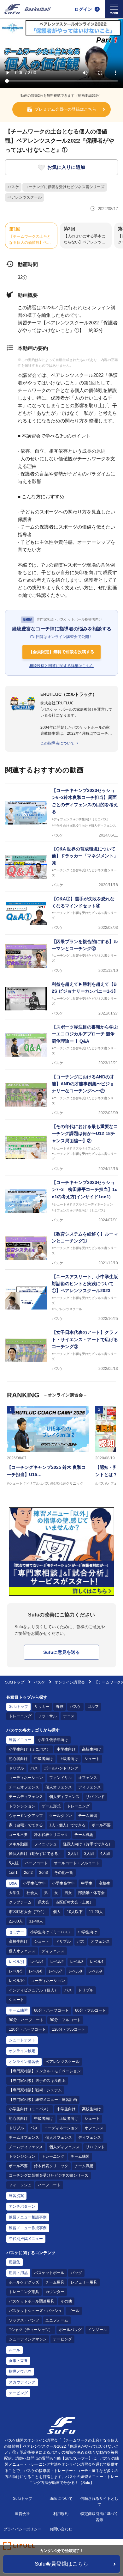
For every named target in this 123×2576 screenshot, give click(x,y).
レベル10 (17, 1981)
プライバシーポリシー (22, 2529)
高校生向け (91, 1749)
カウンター (55, 2292)
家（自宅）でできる (26, 1825)
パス (34, 1768)
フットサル (47, 1716)
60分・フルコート (91, 2010)
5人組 (14, 1863)
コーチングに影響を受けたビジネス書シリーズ (65, 187)
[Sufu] (27, 9)
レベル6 (35, 1971)
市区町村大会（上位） (74, 1902)
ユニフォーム (57, 2320)
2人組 (73, 1854)
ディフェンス (90, 1787)
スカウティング (22, 2382)
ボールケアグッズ (24, 2282)
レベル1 (37, 1962)
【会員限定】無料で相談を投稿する (61, 652)
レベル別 (16, 1962)
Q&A (13, 1883)
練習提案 (16, 2196)
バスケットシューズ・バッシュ (35, 2311)
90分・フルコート (65, 2020)
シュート (92, 1759)
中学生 (87, 1883)
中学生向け (66, 1749)
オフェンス (88, 1778)
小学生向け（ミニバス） (30, 1749)
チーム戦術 (84, 1835)
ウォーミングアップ (26, 1816)
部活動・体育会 (91, 1893)
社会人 (32, 1893)
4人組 (105, 1854)
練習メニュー (20, 1740)
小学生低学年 (34, 1883)
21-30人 (16, 1921)
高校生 (104, 1883)
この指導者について (57, 743)
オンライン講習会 (70, 1682)
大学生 (15, 1893)
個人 (57, 1912)
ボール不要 (101, 1825)
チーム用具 (55, 2282)
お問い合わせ (61, 2529)
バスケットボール (49, 2273)
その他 (66, 2301)
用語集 (15, 2262)
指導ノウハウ (20, 2371)
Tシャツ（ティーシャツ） (31, 2330)
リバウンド (95, 1797)
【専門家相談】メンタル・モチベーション (45, 2071)
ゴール (74, 2311)
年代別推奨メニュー (26, 2239)
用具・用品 (18, 2273)
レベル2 (57, 1962)
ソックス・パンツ (24, 2320)
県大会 (44, 1902)
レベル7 (55, 1971)
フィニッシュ (45, 1844)
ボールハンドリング (61, 1768)
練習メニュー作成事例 (28, 2228)
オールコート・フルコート (77, 1863)
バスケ (13, 187)
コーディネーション (26, 1778)
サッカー (42, 1707)
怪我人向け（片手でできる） (88, 1844)
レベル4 (97, 1962)
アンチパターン (22, 2206)
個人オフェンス (59, 1787)
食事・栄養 (18, 2361)
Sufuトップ (15, 1682)
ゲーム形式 (51, 1806)
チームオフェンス (24, 1787)
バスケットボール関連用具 (32, 2301)
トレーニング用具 (24, 2292)
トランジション (22, 1806)
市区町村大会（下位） (28, 1912)
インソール (97, 2330)
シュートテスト (22, 2040)
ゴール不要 (18, 1835)
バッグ (76, 2273)
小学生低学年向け (53, 1740)
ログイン (83, 9)
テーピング (62, 2339)
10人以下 (75, 1912)
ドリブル (16, 1768)
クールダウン (61, 1816)
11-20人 (96, 1912)
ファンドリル (61, 1778)
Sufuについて (61, 2499)
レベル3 (77, 1962)
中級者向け (44, 1759)
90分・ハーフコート (26, 2020)
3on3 (44, 1873)
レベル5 (16, 1971)
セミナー (16, 1932)
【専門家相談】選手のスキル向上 (37, 2081)
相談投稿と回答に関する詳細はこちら (61, 666)
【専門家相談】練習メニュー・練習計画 (43, 2100)
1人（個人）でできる (67, 1825)
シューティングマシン (28, 2339)
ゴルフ (93, 1707)
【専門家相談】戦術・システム (35, 2090)
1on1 (13, 1873)
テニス (69, 1716)
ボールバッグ (70, 2330)
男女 (68, 1893)
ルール (15, 2350)
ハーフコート (36, 1863)
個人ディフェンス (64, 1797)
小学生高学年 (63, 1883)
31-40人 (36, 1921)
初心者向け (18, 1759)
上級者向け (69, 1759)
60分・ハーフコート (51, 2010)
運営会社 (22, 2514)
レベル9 (95, 1971)
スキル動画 (18, 1844)
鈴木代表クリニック (51, 1835)
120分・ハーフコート (27, 2029)
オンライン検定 (22, 2051)
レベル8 (75, 1971)
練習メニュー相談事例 (28, 2217)
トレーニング (20, 1716)
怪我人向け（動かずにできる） (35, 1854)
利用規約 (61, 2514)
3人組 (89, 1854)
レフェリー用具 (84, 2282)
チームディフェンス (26, 1797)
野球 (60, 1707)
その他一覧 (64, 1873)
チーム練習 (88, 1816)
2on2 (28, 1873)
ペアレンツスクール (25, 197)
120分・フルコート (69, 2029)
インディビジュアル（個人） (33, 1990)
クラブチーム (20, 1902)
